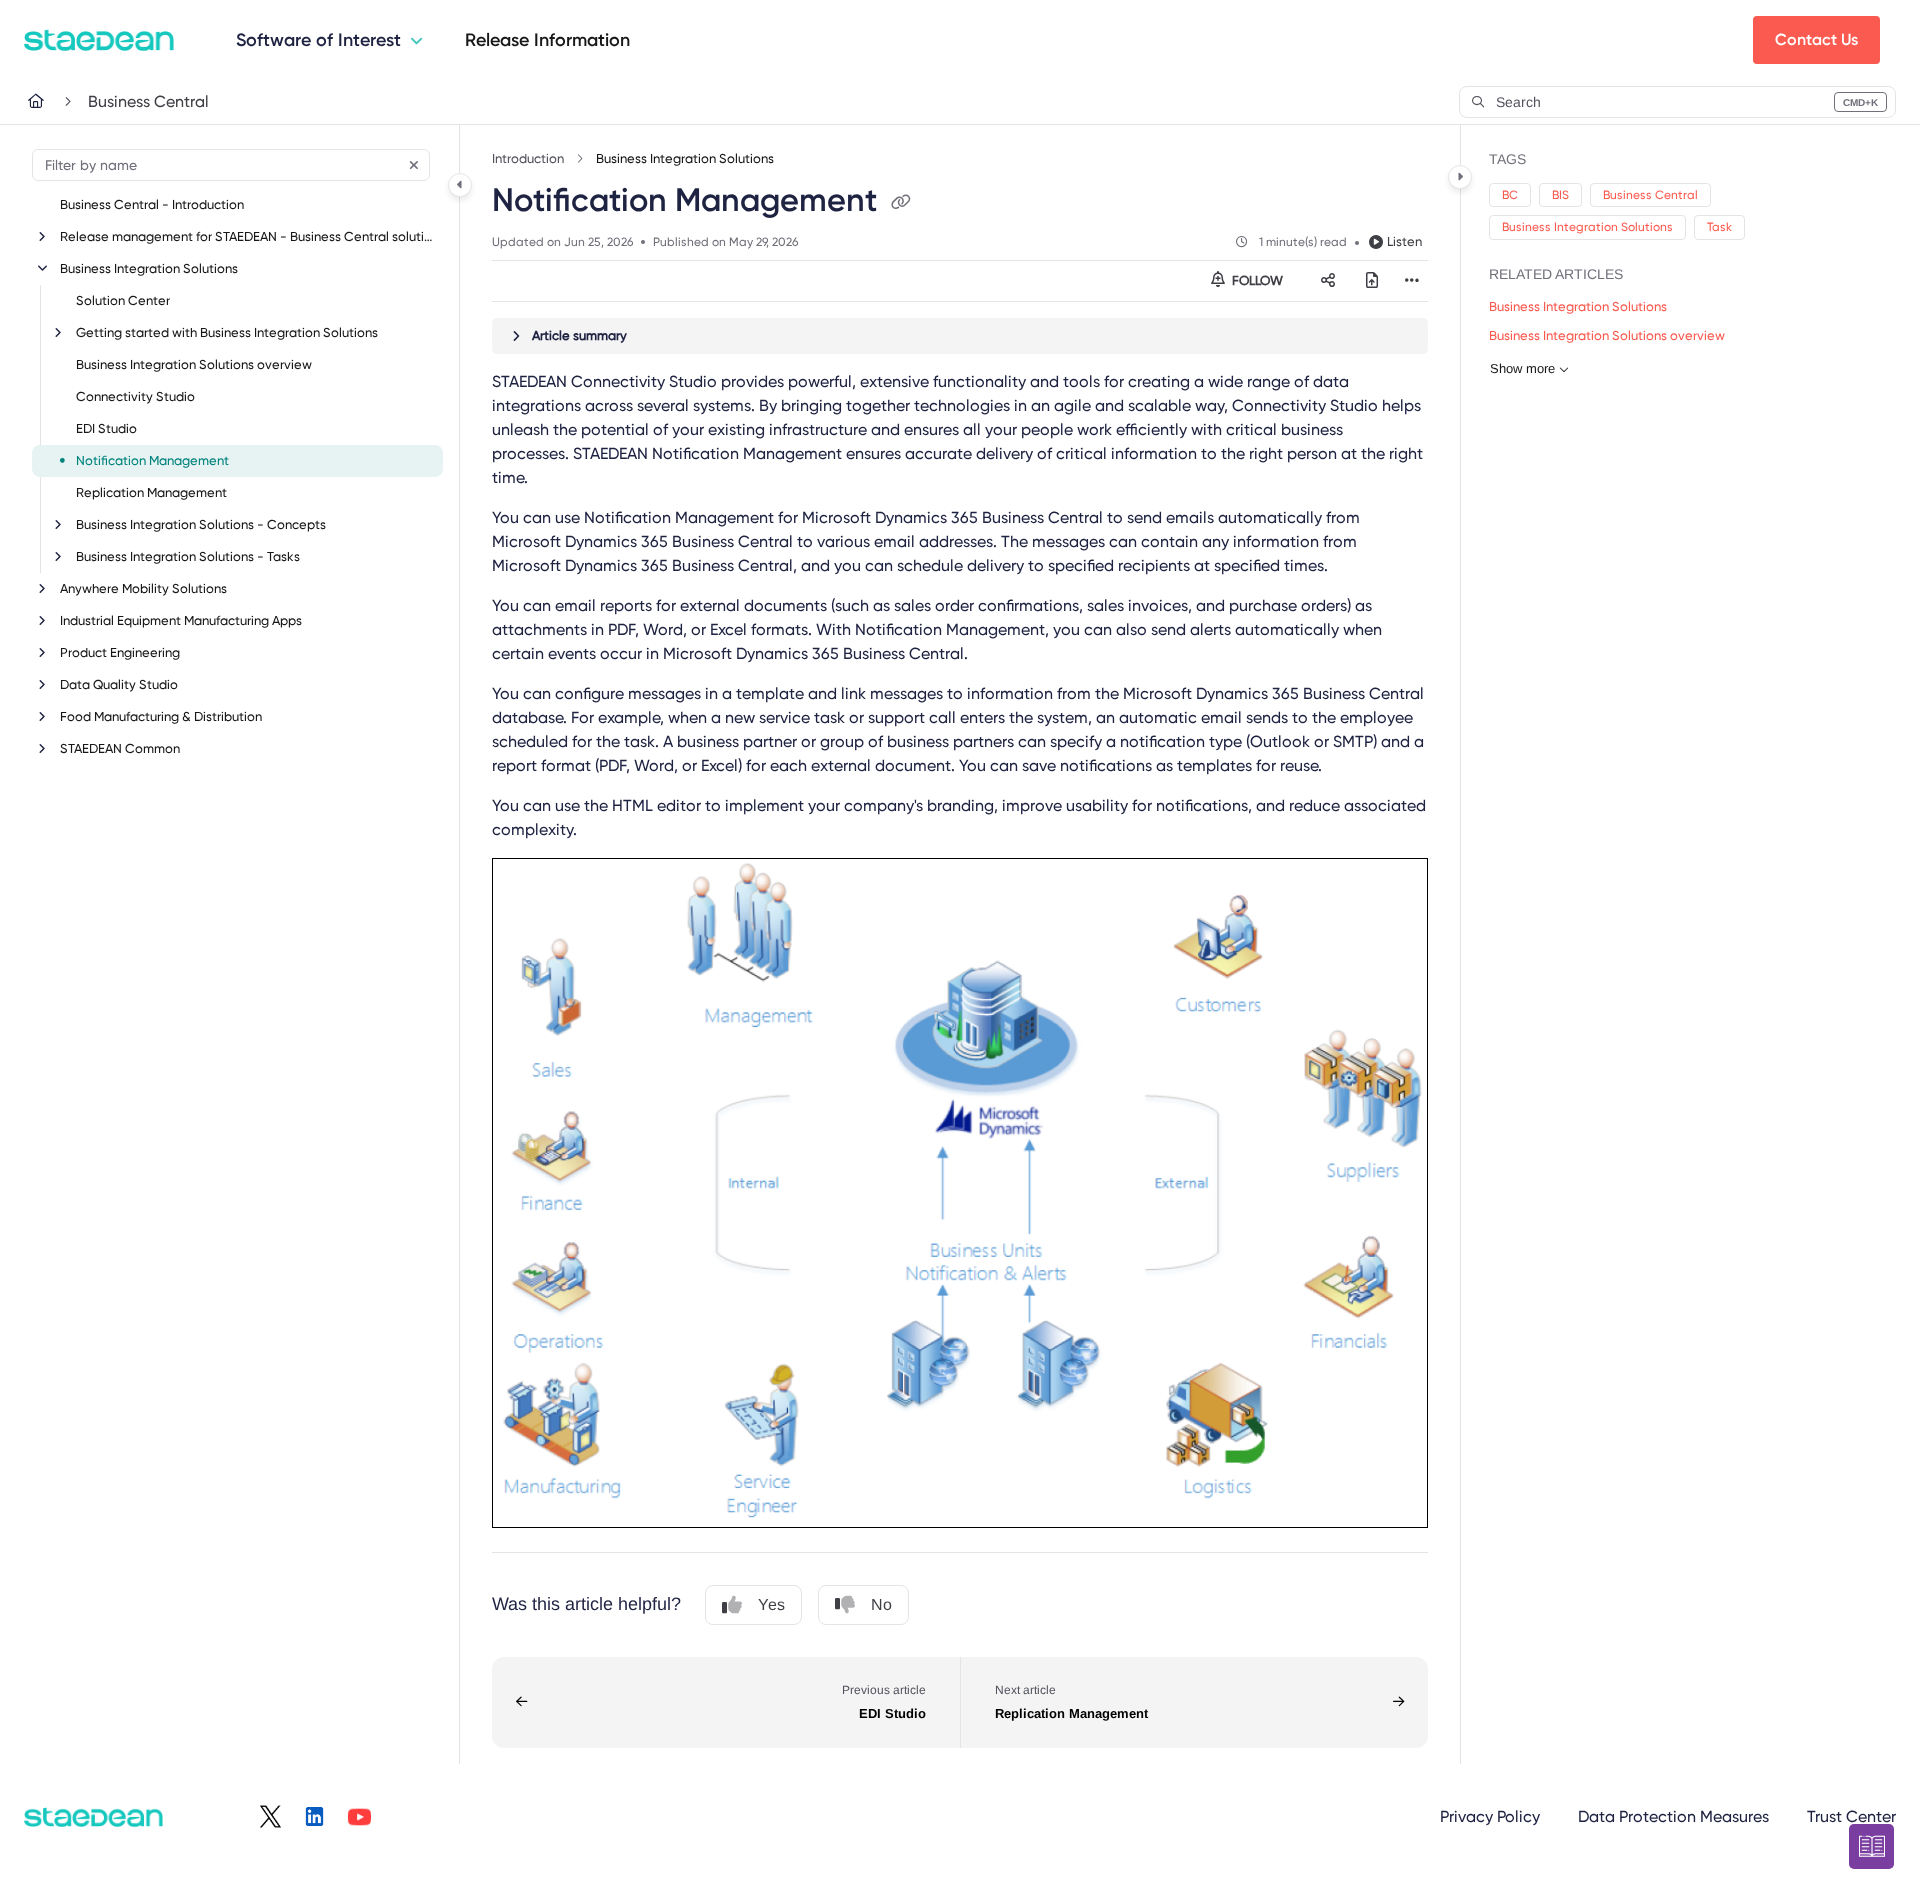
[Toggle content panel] (1460, 177)
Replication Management (151, 492)
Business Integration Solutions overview (194, 364)
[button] (1677, 102)
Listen (1404, 241)
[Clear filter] (414, 165)
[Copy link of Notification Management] (901, 203)
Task (1719, 227)
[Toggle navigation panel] (460, 185)
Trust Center (1851, 1816)
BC (1510, 195)
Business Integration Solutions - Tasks (188, 556)
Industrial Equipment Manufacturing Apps (181, 620)
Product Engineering (120, 652)
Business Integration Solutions (149, 268)
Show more (1522, 368)
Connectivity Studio (135, 396)
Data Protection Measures (1673, 1816)
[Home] (99, 40)
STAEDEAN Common (120, 748)
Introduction (528, 158)
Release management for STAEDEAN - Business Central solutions (249, 236)
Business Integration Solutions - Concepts (201, 524)
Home (50, 101)
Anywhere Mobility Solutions (143, 588)
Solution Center (123, 300)
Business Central (148, 101)
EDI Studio (106, 428)
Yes (771, 1604)
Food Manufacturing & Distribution (161, 716)
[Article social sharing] (1328, 281)
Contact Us (1816, 39)
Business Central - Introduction (152, 204)
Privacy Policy (1490, 1816)
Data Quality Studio (119, 684)
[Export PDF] (1372, 281)
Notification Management (152, 460)
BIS (1560, 195)
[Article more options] (1412, 281)
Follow (1256, 280)
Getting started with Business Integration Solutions (227, 332)
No (881, 1604)
